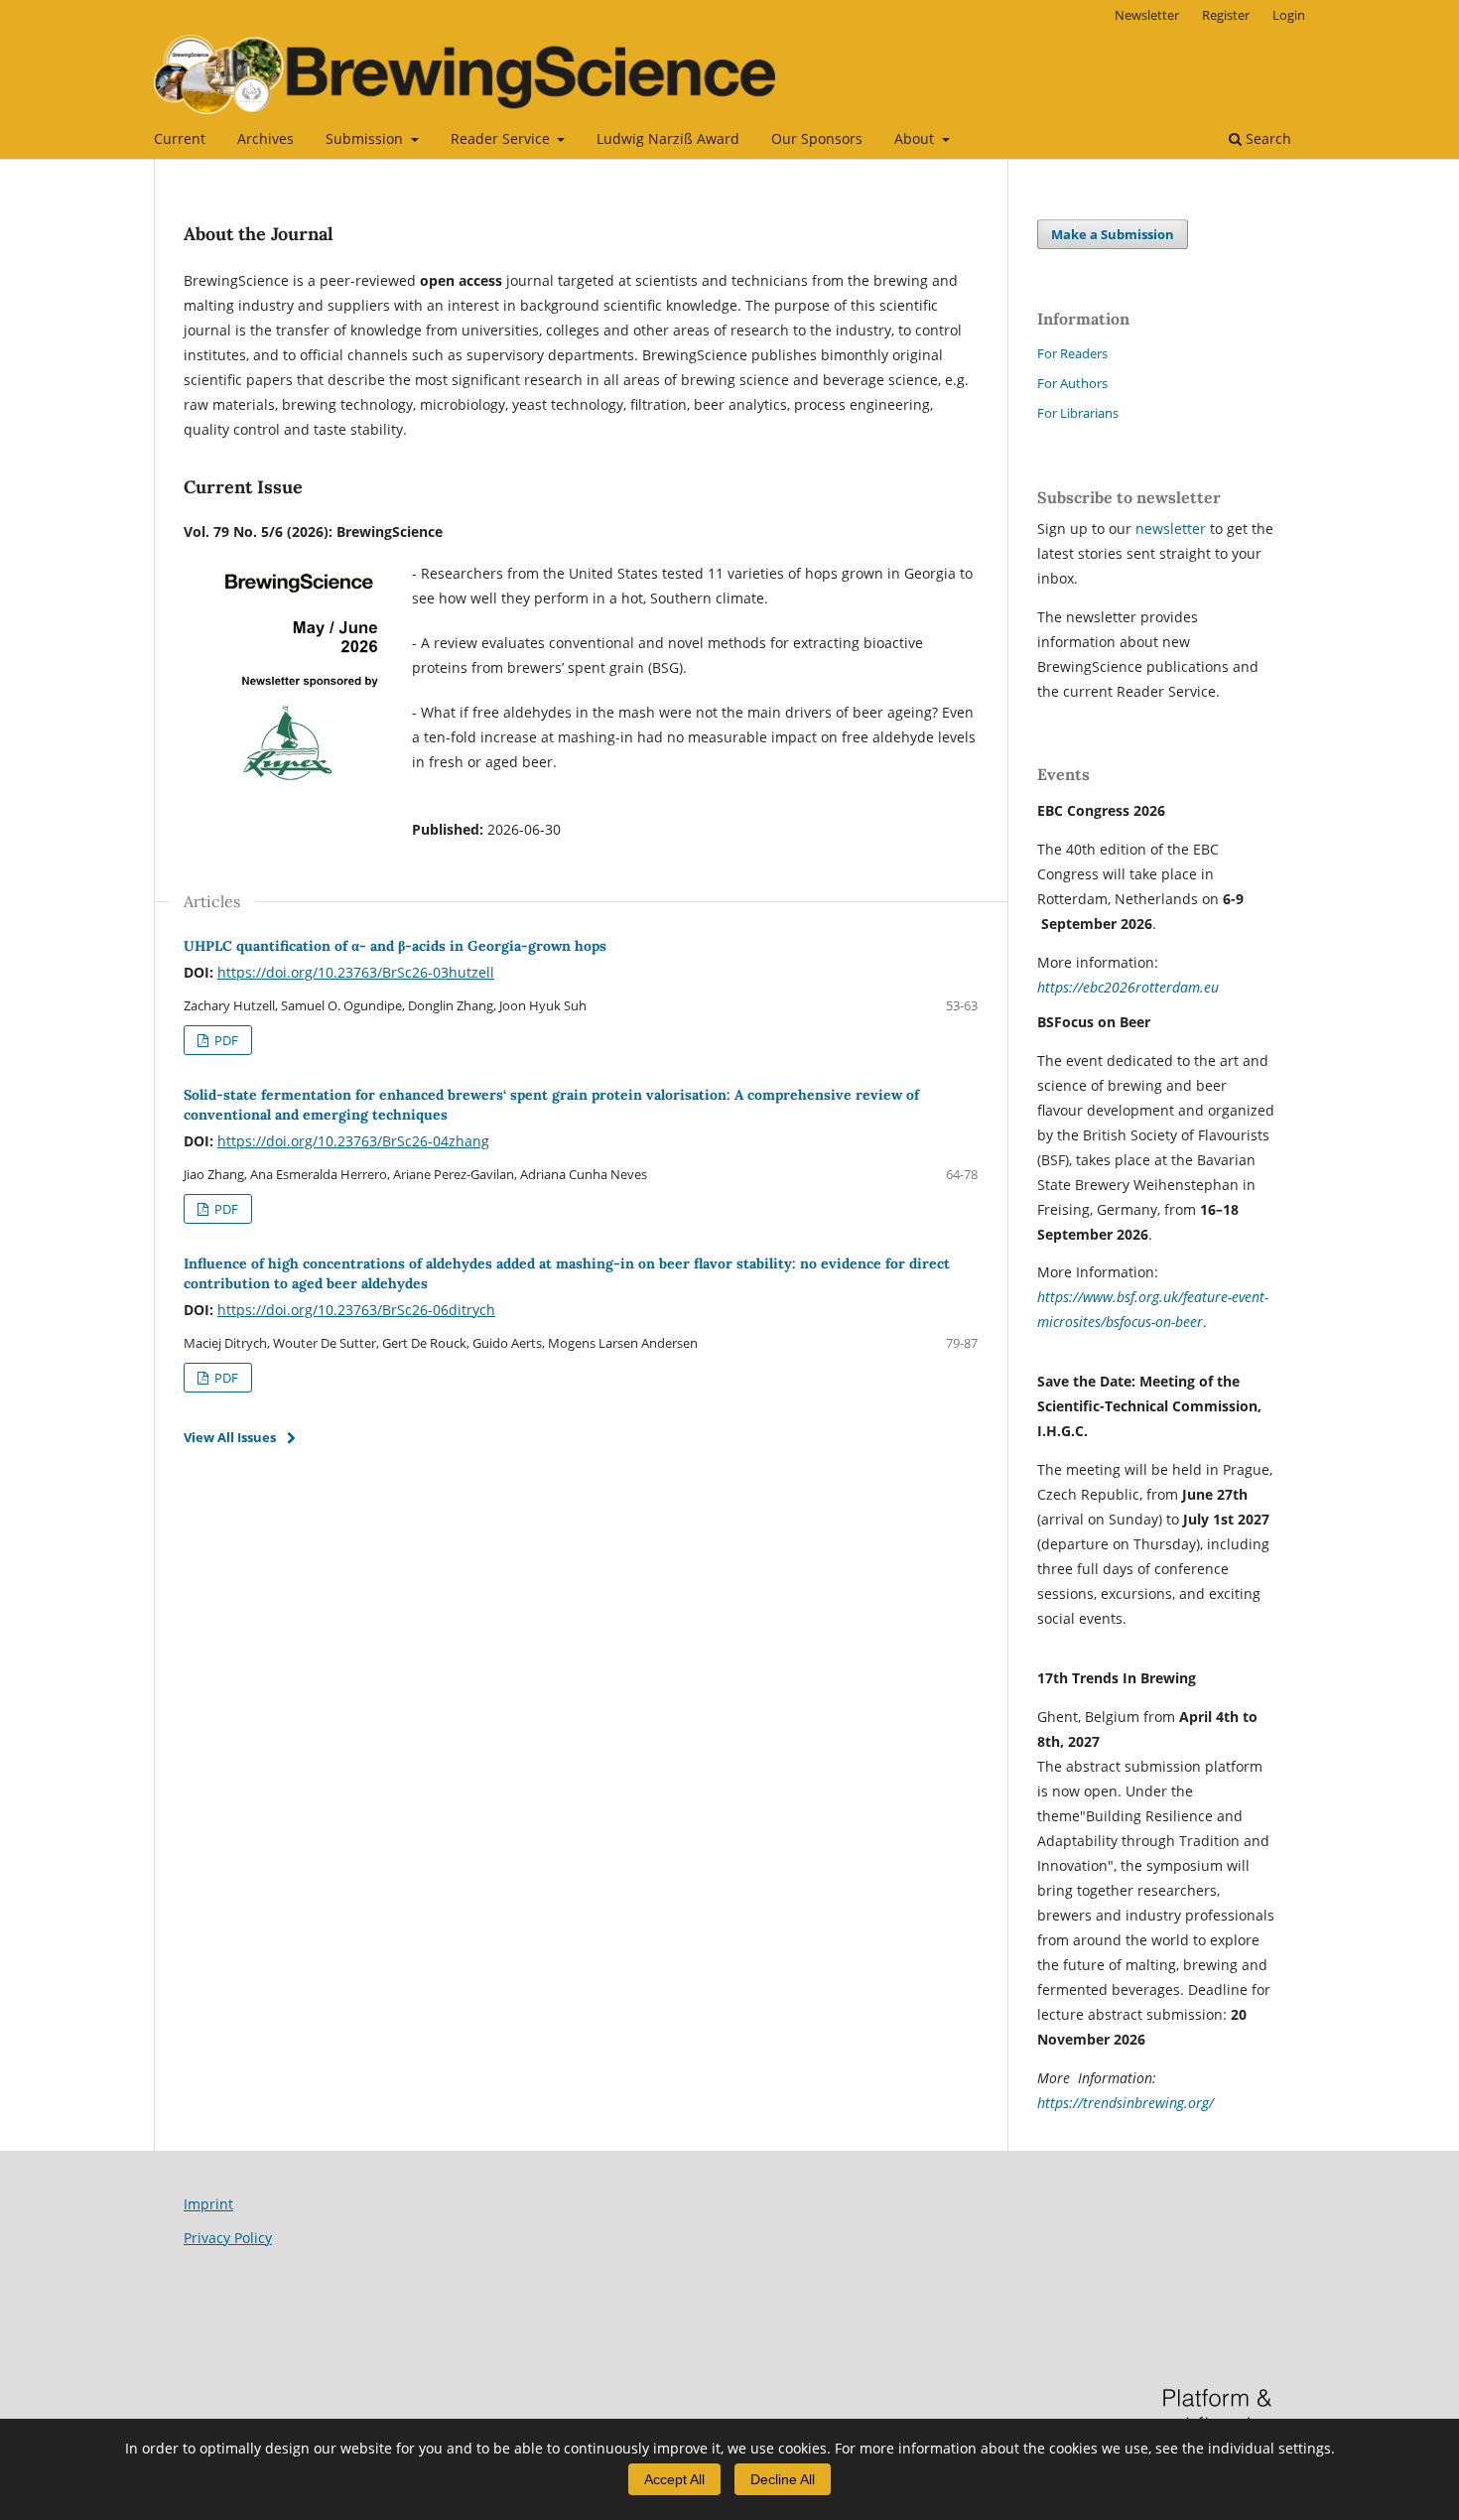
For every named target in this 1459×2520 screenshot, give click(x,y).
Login (1289, 15)
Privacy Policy (228, 2238)
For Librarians (1078, 413)
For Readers (1072, 353)
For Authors (1072, 383)
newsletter (1173, 529)
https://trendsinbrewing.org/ (1126, 2103)
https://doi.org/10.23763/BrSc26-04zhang (353, 1141)
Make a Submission (1113, 234)
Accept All (674, 2479)
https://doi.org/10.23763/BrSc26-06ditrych (356, 1310)
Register (1226, 15)
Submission (366, 138)
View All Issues (230, 1437)
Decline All (783, 2479)
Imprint (208, 2204)
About (916, 138)
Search (1266, 138)
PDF (225, 1040)
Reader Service (502, 138)
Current (180, 138)
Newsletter (1147, 15)
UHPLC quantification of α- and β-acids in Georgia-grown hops (395, 946)
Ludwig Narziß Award (668, 138)
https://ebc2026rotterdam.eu (1128, 987)
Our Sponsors (817, 138)
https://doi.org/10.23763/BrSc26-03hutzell (356, 972)
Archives (265, 138)
